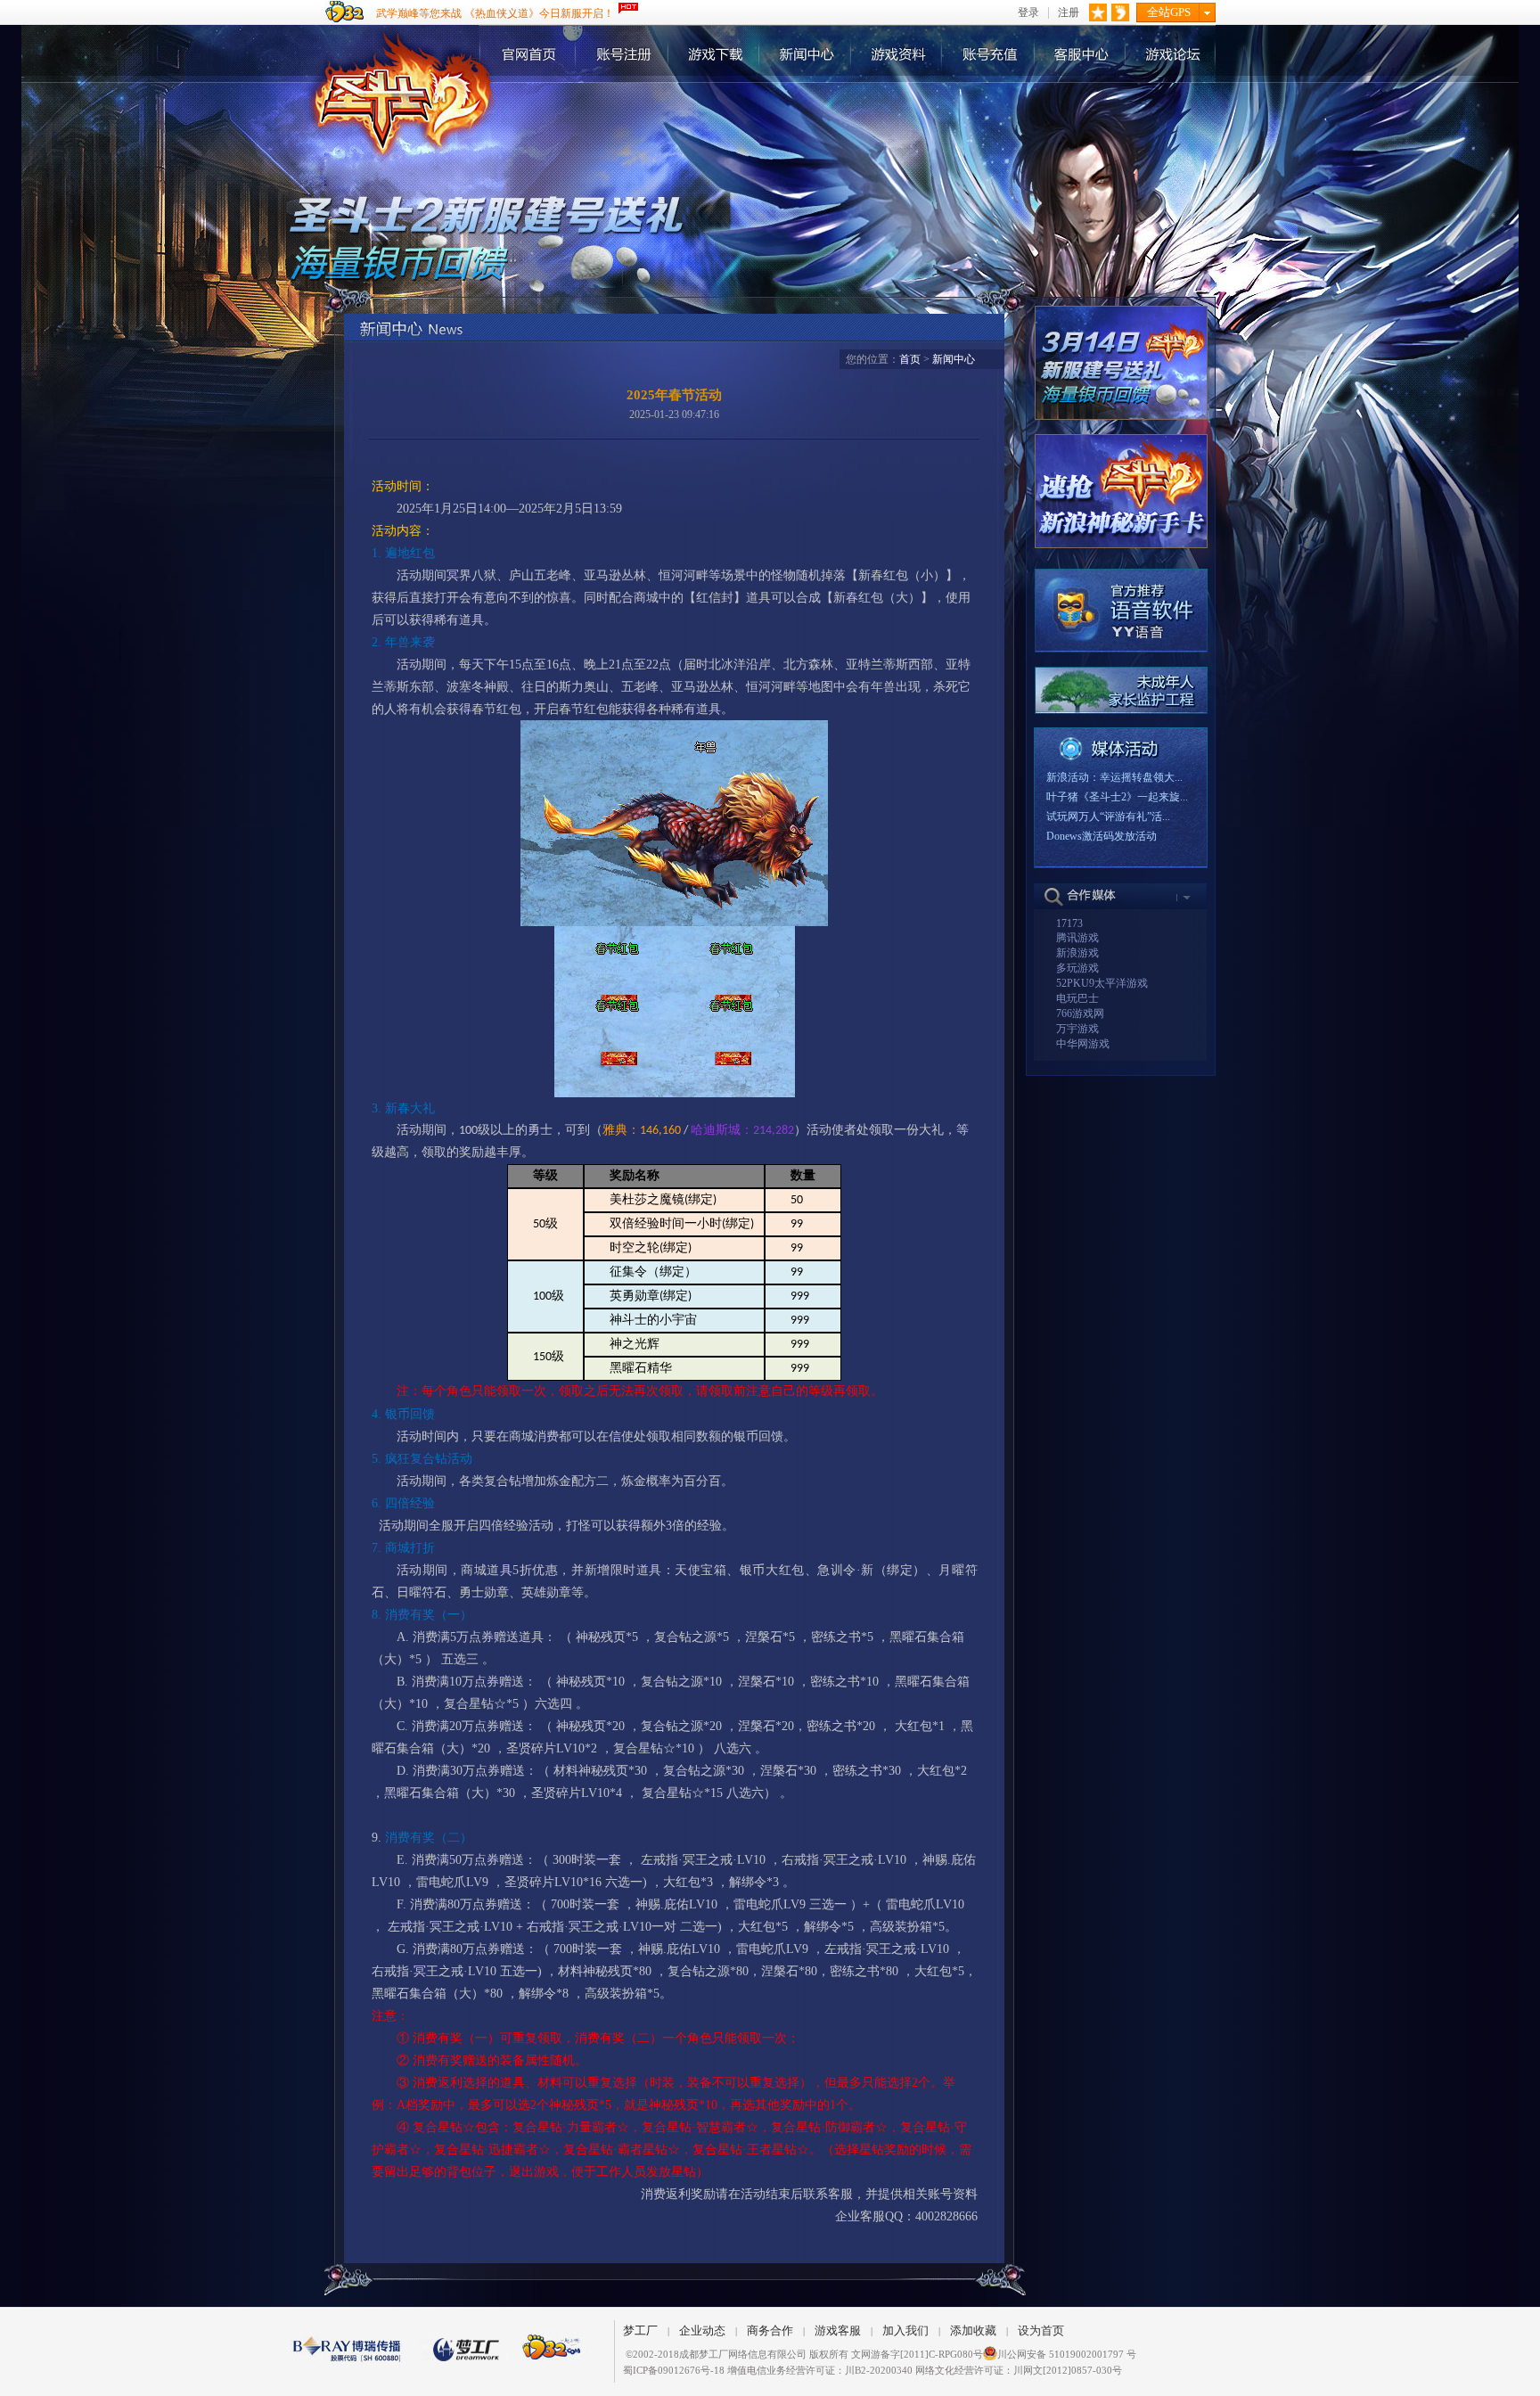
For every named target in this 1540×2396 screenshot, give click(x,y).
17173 (1069, 923)
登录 (1028, 13)
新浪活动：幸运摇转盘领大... (1114, 777)
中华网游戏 (1083, 1044)
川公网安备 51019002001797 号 (1067, 2354)
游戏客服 (838, 2330)
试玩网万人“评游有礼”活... (1108, 816)
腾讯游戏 (1077, 938)
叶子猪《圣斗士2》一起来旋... (1117, 797)
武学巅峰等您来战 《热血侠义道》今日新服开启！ (495, 13)
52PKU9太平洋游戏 (1102, 983)
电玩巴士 (1077, 998)
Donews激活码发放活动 (1102, 836)
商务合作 (770, 2330)
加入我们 (905, 2330)
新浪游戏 (1077, 953)
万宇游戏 (1077, 1029)
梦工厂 (640, 2330)
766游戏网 (1080, 1013)
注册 (1069, 13)
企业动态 (702, 2330)
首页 (910, 359)
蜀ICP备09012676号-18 (674, 2370)
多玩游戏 (1077, 968)
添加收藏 (973, 2330)
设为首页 (1041, 2330)
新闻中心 (954, 359)
